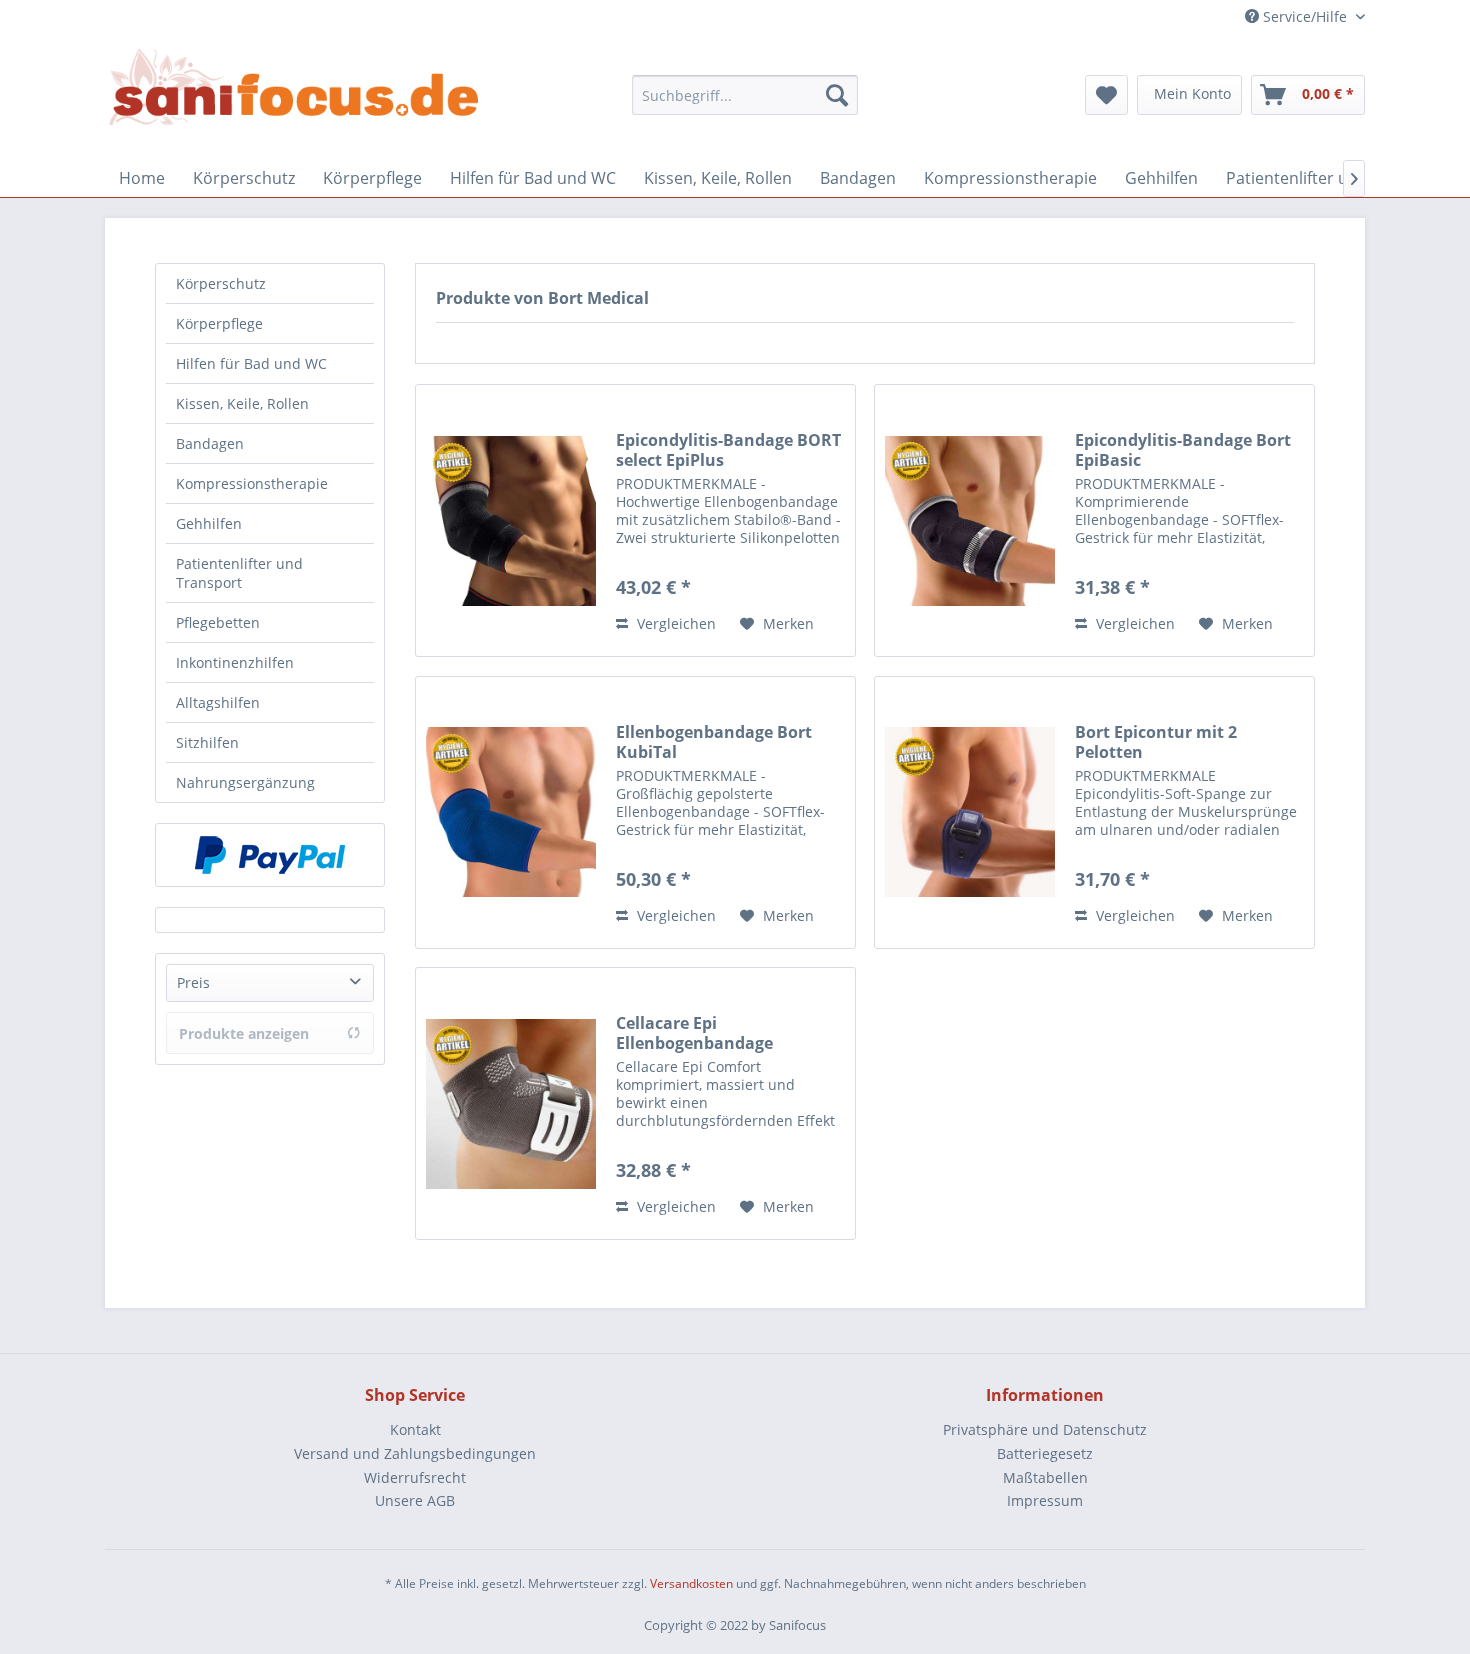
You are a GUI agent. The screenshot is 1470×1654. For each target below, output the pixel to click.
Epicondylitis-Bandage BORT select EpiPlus (728, 450)
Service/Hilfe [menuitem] (1305, 16)
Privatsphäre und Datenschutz (1045, 1429)
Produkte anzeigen (244, 1033)
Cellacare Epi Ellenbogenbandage (694, 1033)
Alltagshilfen (218, 702)
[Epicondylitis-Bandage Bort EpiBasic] (970, 520)
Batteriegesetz (1045, 1453)
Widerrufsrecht (415, 1477)
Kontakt (415, 1429)
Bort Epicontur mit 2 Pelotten (1156, 742)
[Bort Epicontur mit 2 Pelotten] (970, 812)
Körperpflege (219, 323)
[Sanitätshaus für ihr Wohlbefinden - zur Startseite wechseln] (294, 89)
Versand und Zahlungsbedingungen (415, 1453)
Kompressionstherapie (252, 483)
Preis (193, 982)
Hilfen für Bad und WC (251, 363)
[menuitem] (745, 95)
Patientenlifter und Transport (239, 573)
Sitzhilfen (207, 742)
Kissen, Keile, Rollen (242, 403)
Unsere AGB (415, 1500)
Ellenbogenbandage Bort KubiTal (714, 742)
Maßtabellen (1045, 1477)
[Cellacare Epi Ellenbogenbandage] (511, 1103)
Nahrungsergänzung (245, 782)
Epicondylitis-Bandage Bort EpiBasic (1183, 450)
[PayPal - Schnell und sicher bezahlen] (270, 855)
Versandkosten (691, 1583)
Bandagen (210, 443)
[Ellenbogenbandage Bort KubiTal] (511, 812)
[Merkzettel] (1106, 95)
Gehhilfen (209, 523)
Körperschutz (221, 283)
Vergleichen (674, 623)
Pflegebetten (218, 622)
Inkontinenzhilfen (235, 662)
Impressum (1045, 1500)
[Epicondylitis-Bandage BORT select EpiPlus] (511, 520)
